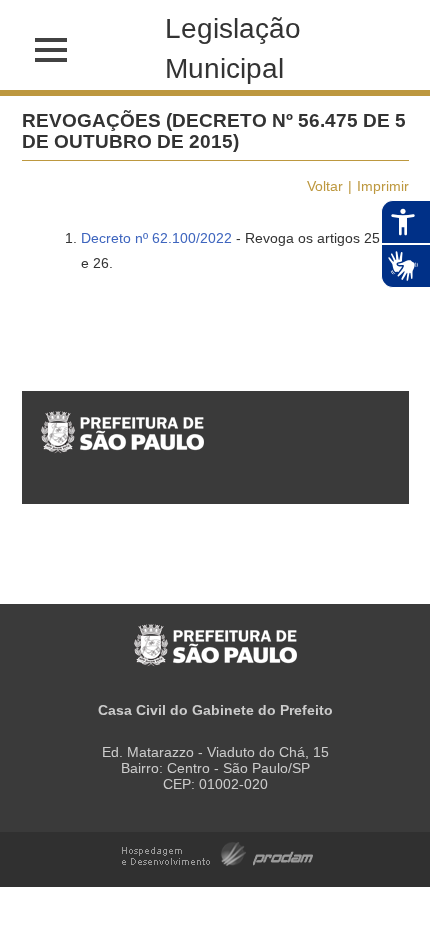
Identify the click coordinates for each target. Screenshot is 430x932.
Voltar (325, 186)
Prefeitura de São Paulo (215, 634)
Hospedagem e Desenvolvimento (217, 852)
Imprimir (383, 186)
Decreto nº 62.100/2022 (156, 238)
